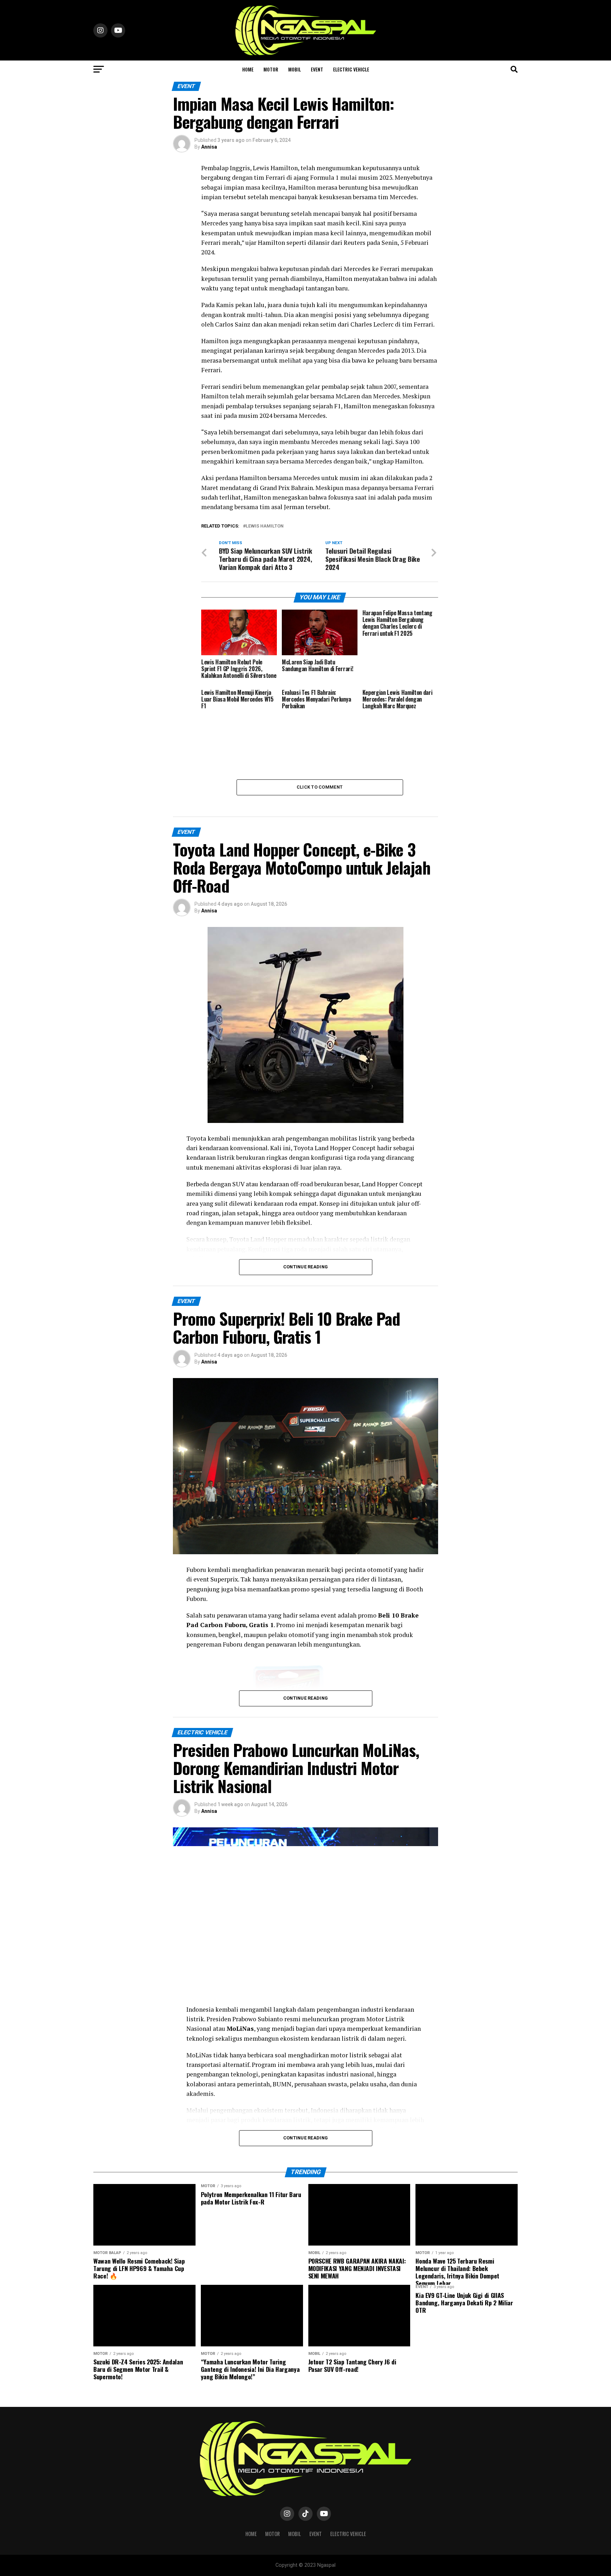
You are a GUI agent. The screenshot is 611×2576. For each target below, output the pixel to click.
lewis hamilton (265, 526)
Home (248, 69)
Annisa (209, 147)
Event (317, 69)
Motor (271, 69)
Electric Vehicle (351, 69)
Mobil (295, 69)
